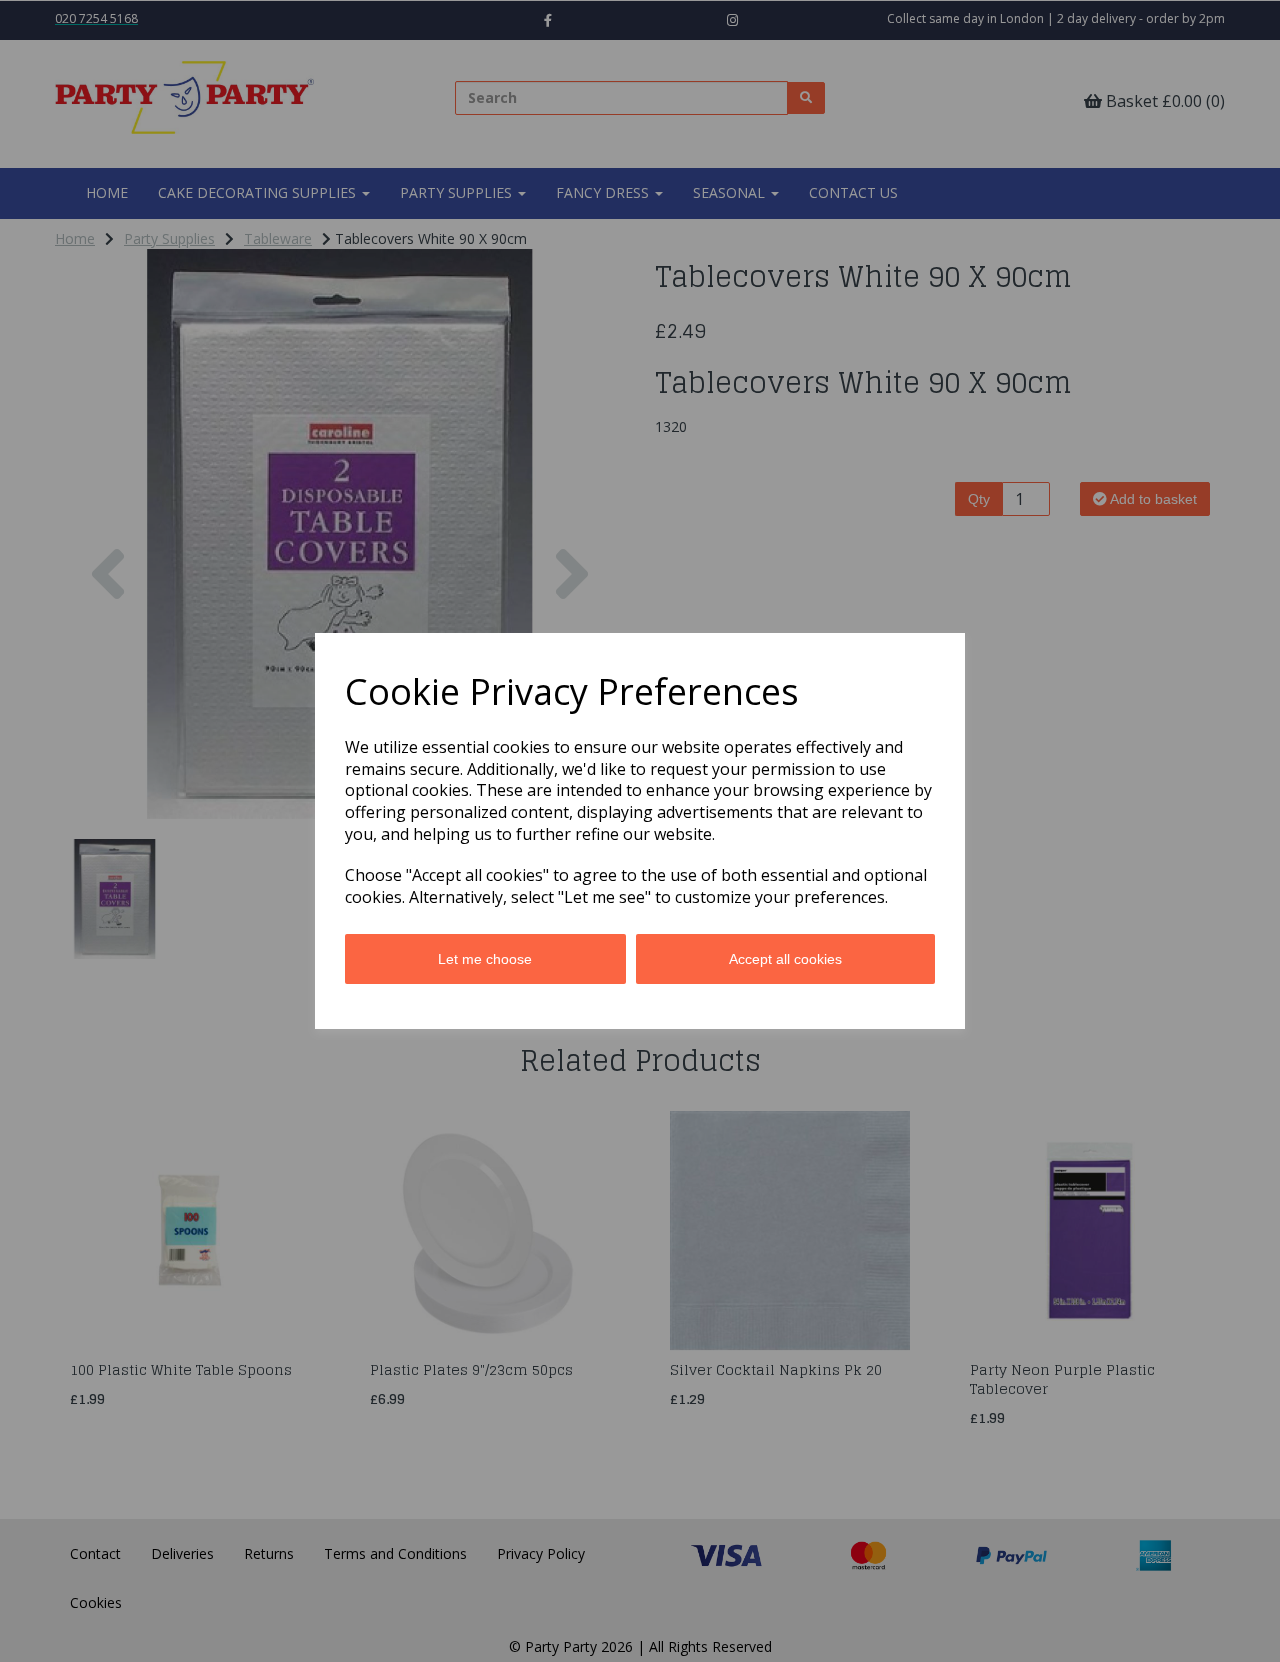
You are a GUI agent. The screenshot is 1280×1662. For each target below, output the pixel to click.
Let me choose (485, 959)
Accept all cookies (785, 959)
